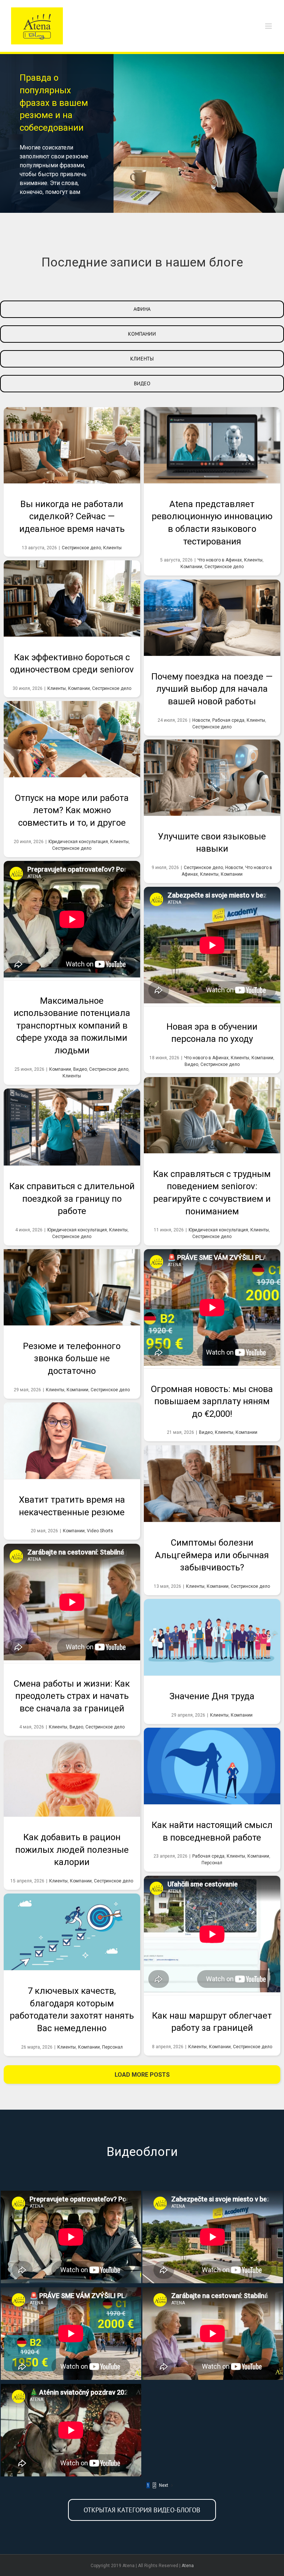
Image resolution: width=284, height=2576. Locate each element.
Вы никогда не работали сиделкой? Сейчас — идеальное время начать (72, 445)
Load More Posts (142, 2075)
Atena (188, 2566)
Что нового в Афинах (220, 560)
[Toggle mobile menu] (269, 26)
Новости (201, 720)
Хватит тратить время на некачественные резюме (72, 1440)
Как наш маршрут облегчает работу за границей (212, 1914)
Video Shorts (100, 1531)
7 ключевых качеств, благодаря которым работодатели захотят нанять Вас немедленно (72, 1932)
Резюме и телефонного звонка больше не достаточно (72, 1287)
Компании (191, 567)
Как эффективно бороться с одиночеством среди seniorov (72, 598)
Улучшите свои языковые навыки (212, 778)
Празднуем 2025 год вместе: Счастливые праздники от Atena (71, 2430)
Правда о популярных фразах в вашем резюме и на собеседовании (54, 103)
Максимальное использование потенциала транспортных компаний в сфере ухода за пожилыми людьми (72, 899)
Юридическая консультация (78, 842)
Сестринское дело (81, 548)
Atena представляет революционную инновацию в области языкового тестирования (212, 445)
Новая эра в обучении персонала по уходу (212, 925)
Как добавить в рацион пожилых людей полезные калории (72, 1778)
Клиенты (112, 548)
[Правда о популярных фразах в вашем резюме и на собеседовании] (142, 133)
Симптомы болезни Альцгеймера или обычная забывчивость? (212, 1483)
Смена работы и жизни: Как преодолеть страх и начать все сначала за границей (72, 1582)
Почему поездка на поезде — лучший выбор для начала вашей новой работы (212, 618)
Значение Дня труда (212, 1637)
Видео (80, 1069)
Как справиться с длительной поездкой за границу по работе (72, 1127)
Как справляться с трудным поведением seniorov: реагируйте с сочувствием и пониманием (212, 1115)
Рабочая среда (228, 720)
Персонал (212, 1863)
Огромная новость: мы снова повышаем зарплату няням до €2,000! (212, 1287)
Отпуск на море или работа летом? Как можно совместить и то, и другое (72, 739)
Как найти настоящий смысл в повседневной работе (212, 1766)
